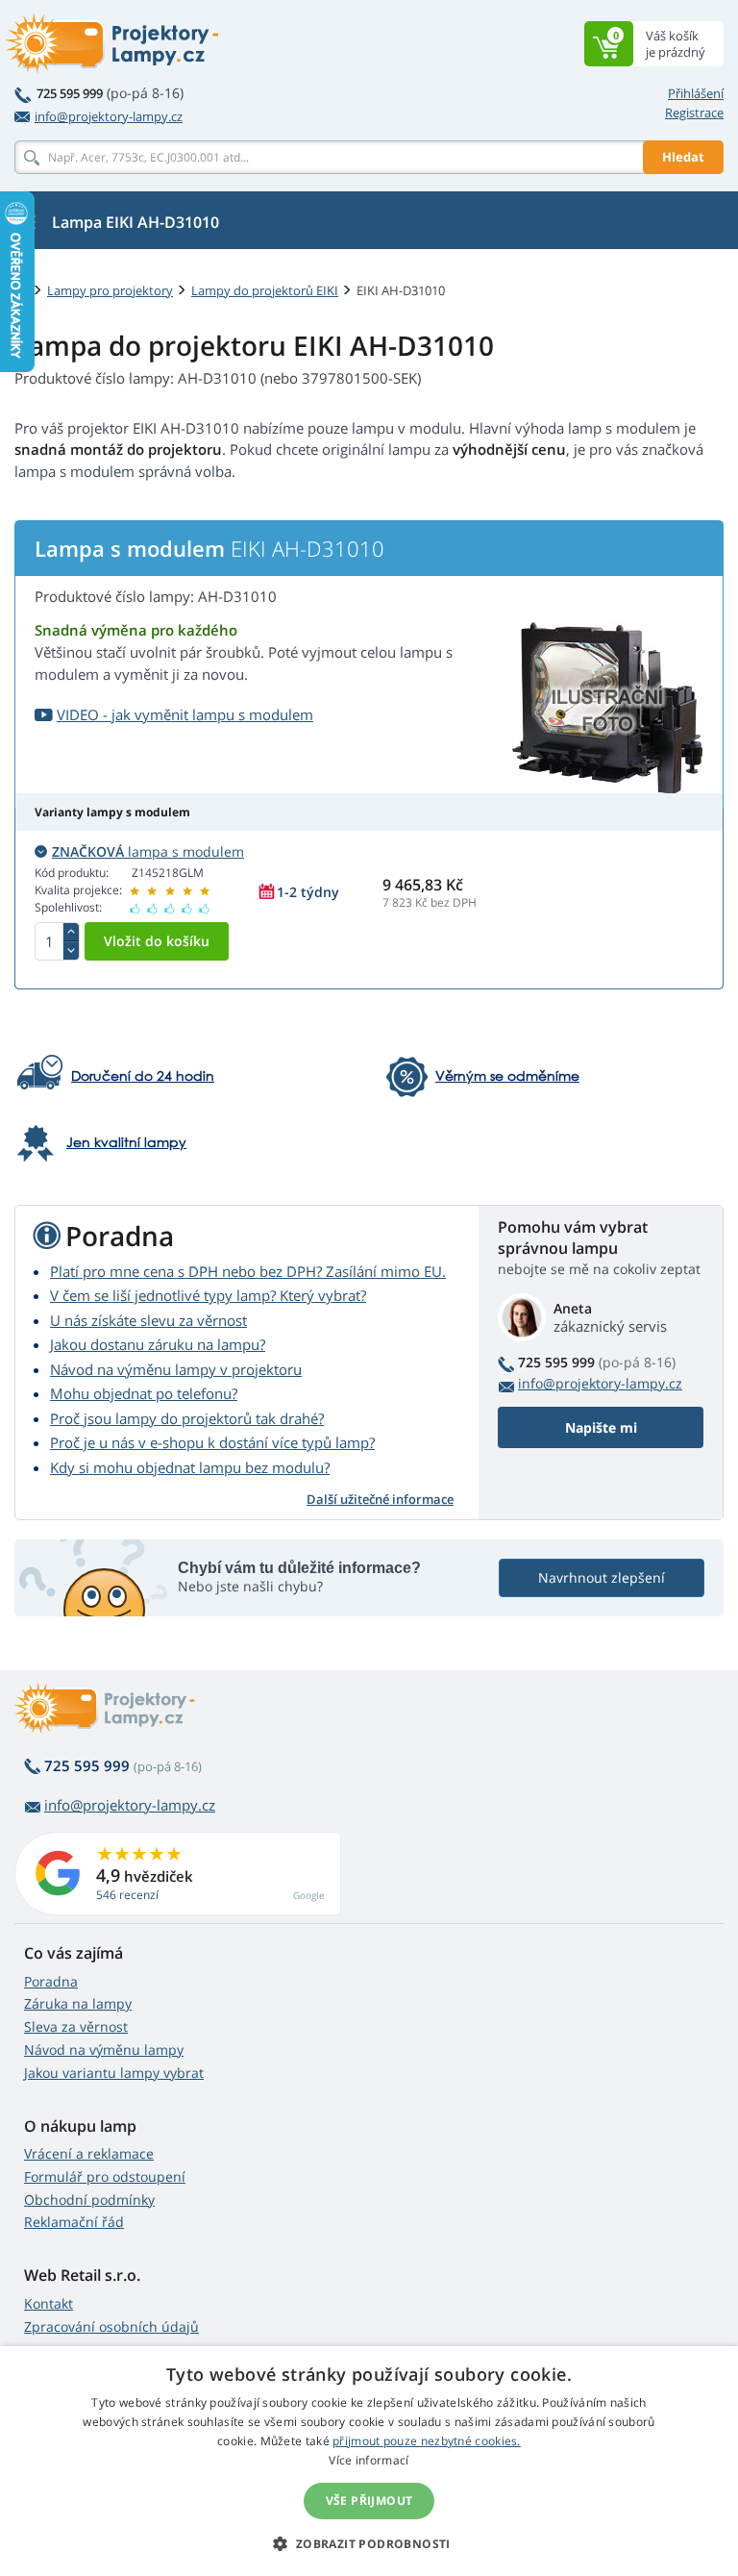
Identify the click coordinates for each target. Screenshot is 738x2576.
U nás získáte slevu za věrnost (148, 1320)
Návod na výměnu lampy (104, 2050)
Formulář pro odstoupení (105, 2176)
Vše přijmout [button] (369, 2501)
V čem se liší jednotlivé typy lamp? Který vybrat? (208, 1295)
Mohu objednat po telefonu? (144, 1393)
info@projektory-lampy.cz (109, 116)
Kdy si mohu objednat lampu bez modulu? (190, 1467)
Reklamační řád (74, 2222)
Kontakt (49, 2303)
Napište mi (601, 1427)
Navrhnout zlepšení (602, 1577)
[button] (369, 2543)
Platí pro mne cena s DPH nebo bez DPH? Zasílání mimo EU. (248, 1271)
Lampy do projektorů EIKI (265, 290)
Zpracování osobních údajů (111, 2326)
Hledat (683, 157)
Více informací (369, 2460)
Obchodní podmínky (89, 2200)
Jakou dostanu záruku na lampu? (158, 1344)
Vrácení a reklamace (89, 2153)
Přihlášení (696, 93)
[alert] (369, 2461)
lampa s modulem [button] (148, 851)
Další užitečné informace (380, 1499)
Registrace (694, 113)
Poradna (51, 1981)
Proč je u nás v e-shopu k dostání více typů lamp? (212, 1442)
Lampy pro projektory (110, 290)
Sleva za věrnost (76, 2026)
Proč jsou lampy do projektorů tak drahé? (187, 1418)
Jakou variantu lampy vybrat (114, 2073)
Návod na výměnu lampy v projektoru (176, 1369)
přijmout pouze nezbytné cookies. (427, 2441)
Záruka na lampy (78, 2003)
